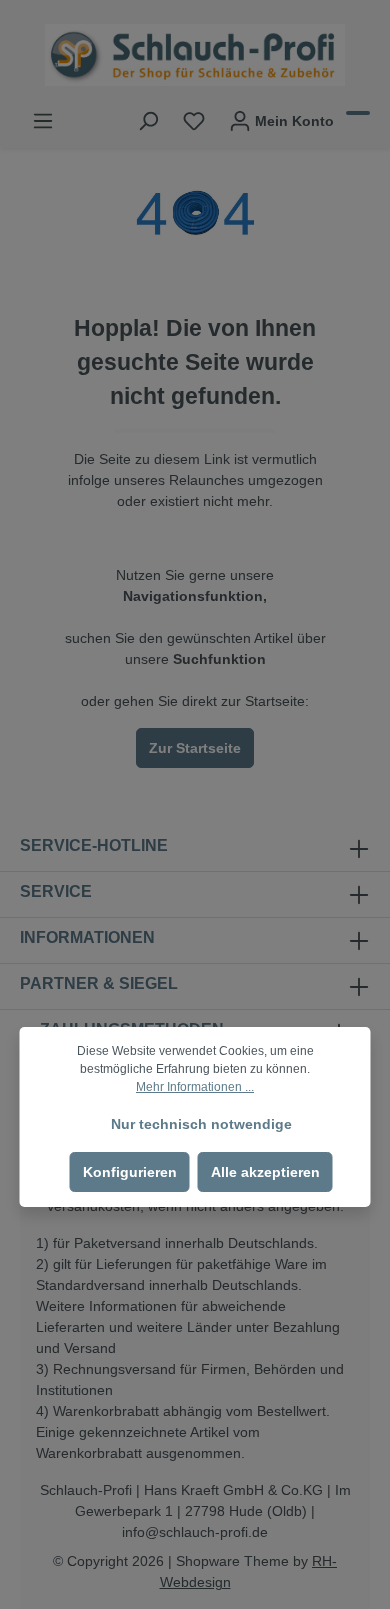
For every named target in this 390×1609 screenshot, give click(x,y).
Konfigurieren (130, 1172)
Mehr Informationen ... (195, 1087)
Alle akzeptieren (265, 1172)
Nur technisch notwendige (201, 1124)
